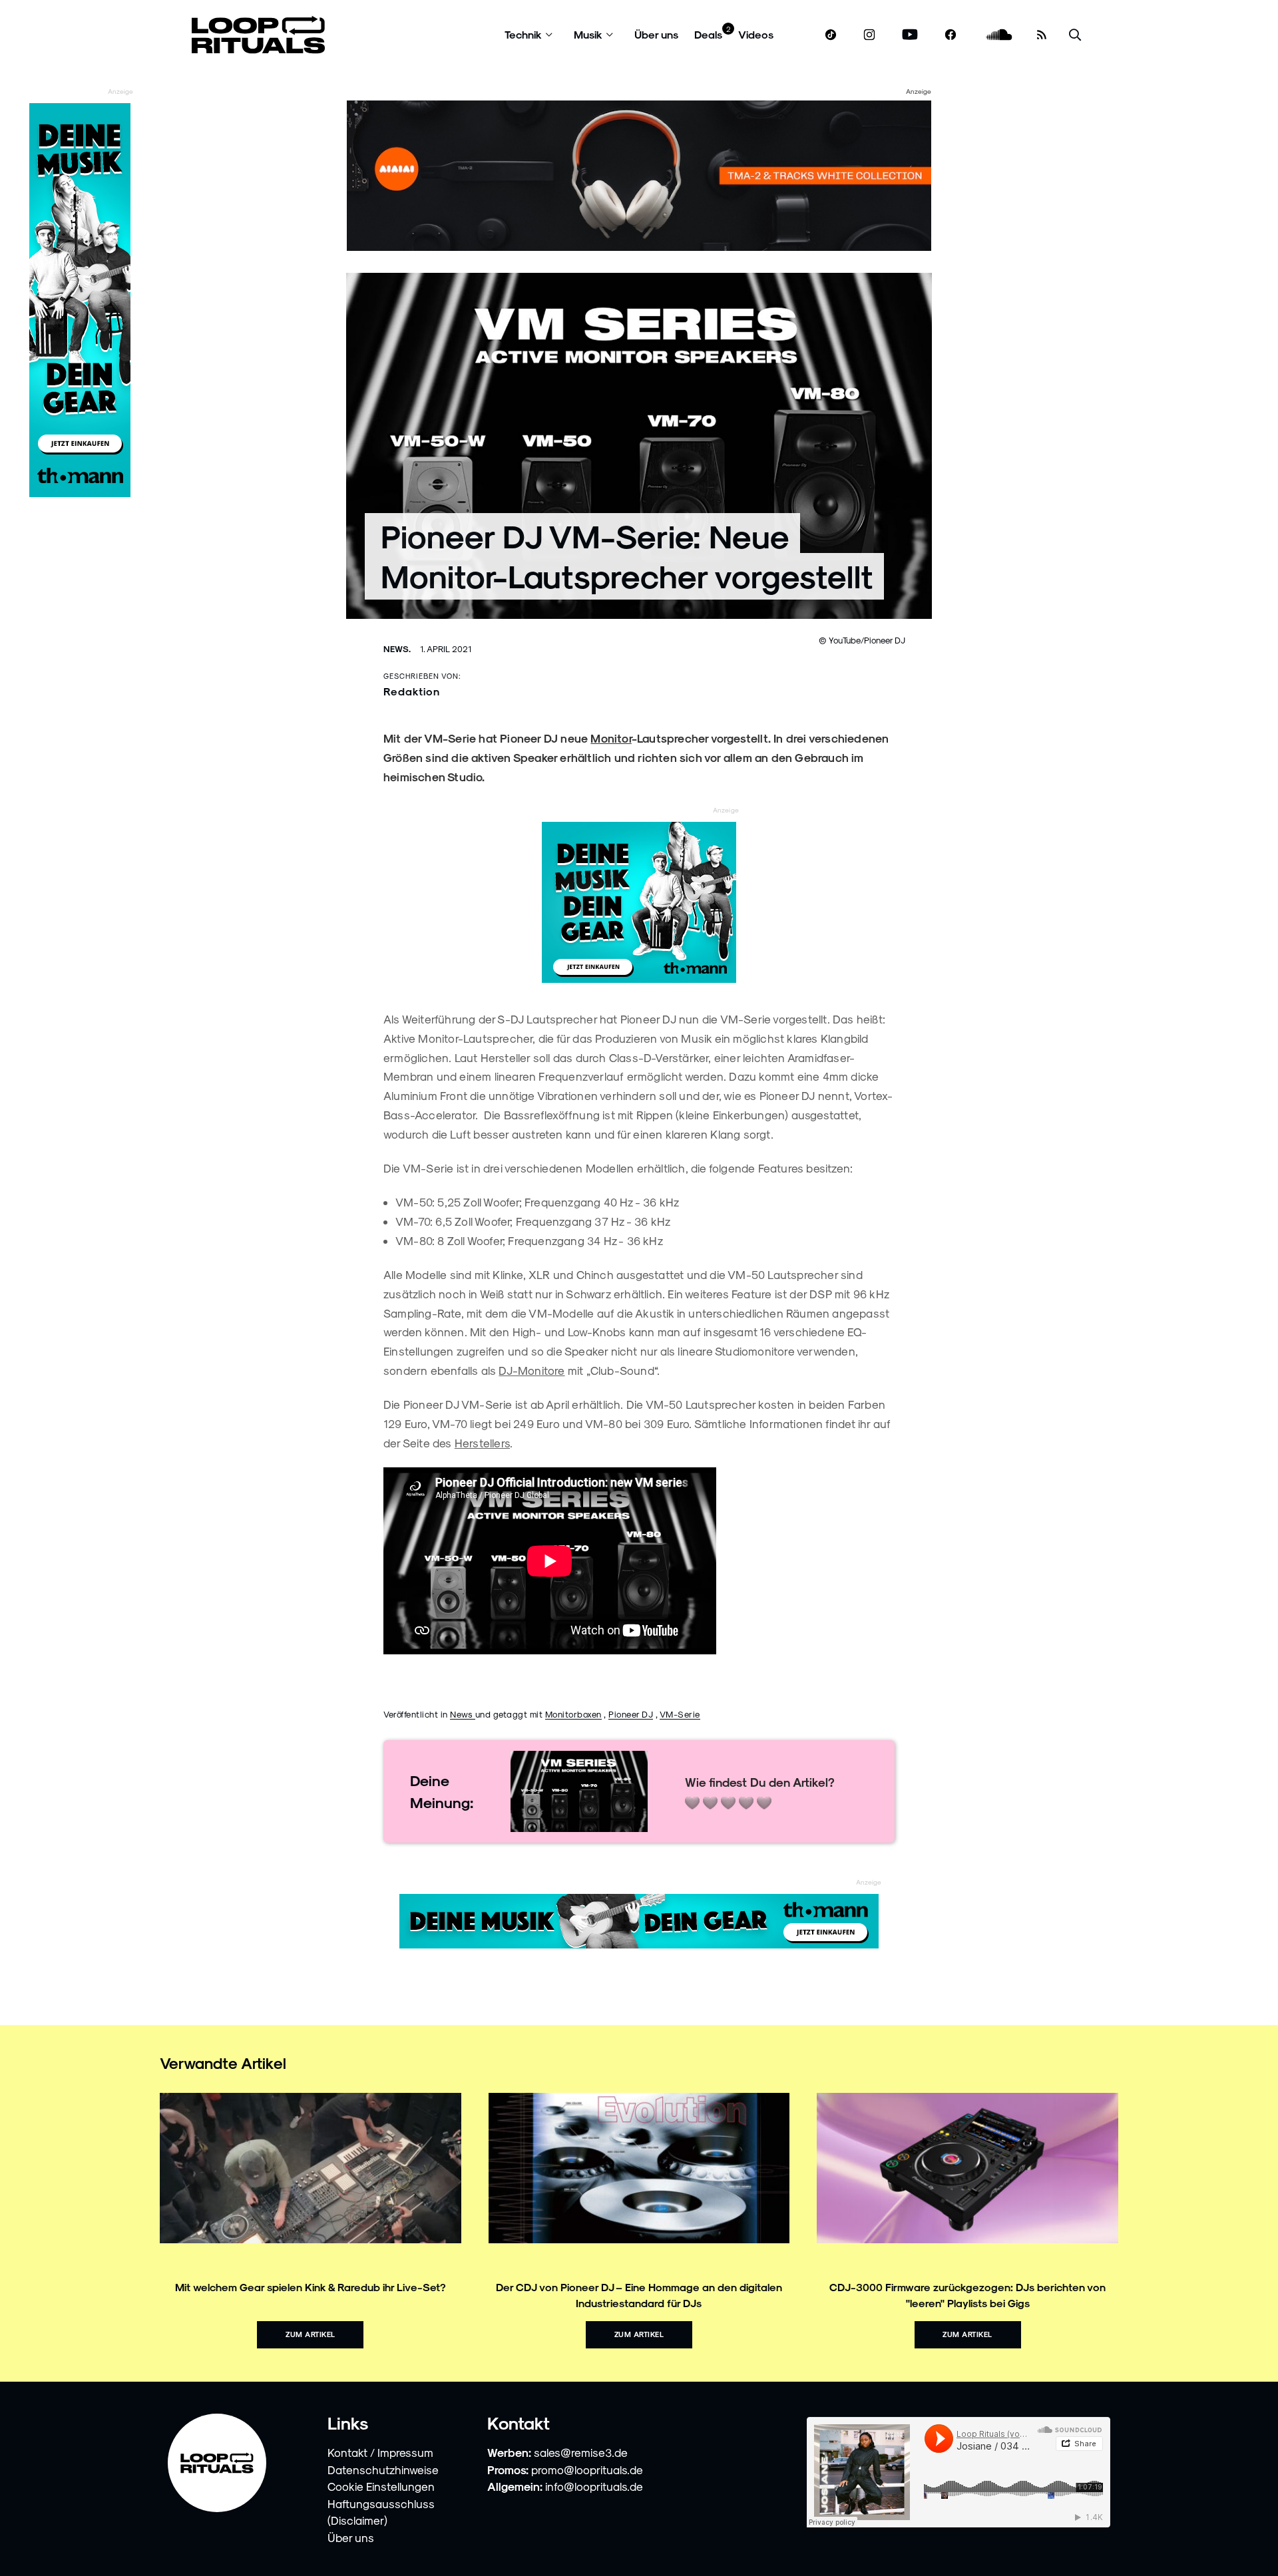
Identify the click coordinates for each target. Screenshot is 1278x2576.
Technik (523, 34)
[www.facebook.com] (951, 35)
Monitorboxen (573, 1714)
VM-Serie (680, 1714)
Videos (756, 34)
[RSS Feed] (1042, 35)
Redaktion (412, 691)
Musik (588, 34)
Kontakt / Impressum (380, 2452)
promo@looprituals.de (587, 2470)
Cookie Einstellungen (381, 2486)
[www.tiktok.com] (831, 35)
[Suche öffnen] (1075, 35)
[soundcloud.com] (999, 35)
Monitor (611, 738)
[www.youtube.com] (910, 35)
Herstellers (482, 1443)
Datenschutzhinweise (383, 2470)
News (463, 1714)
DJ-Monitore (532, 1370)
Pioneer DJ (631, 1714)
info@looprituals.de (594, 2486)
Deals (708, 34)
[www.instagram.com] (869, 35)
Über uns (656, 34)
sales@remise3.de (581, 2452)
